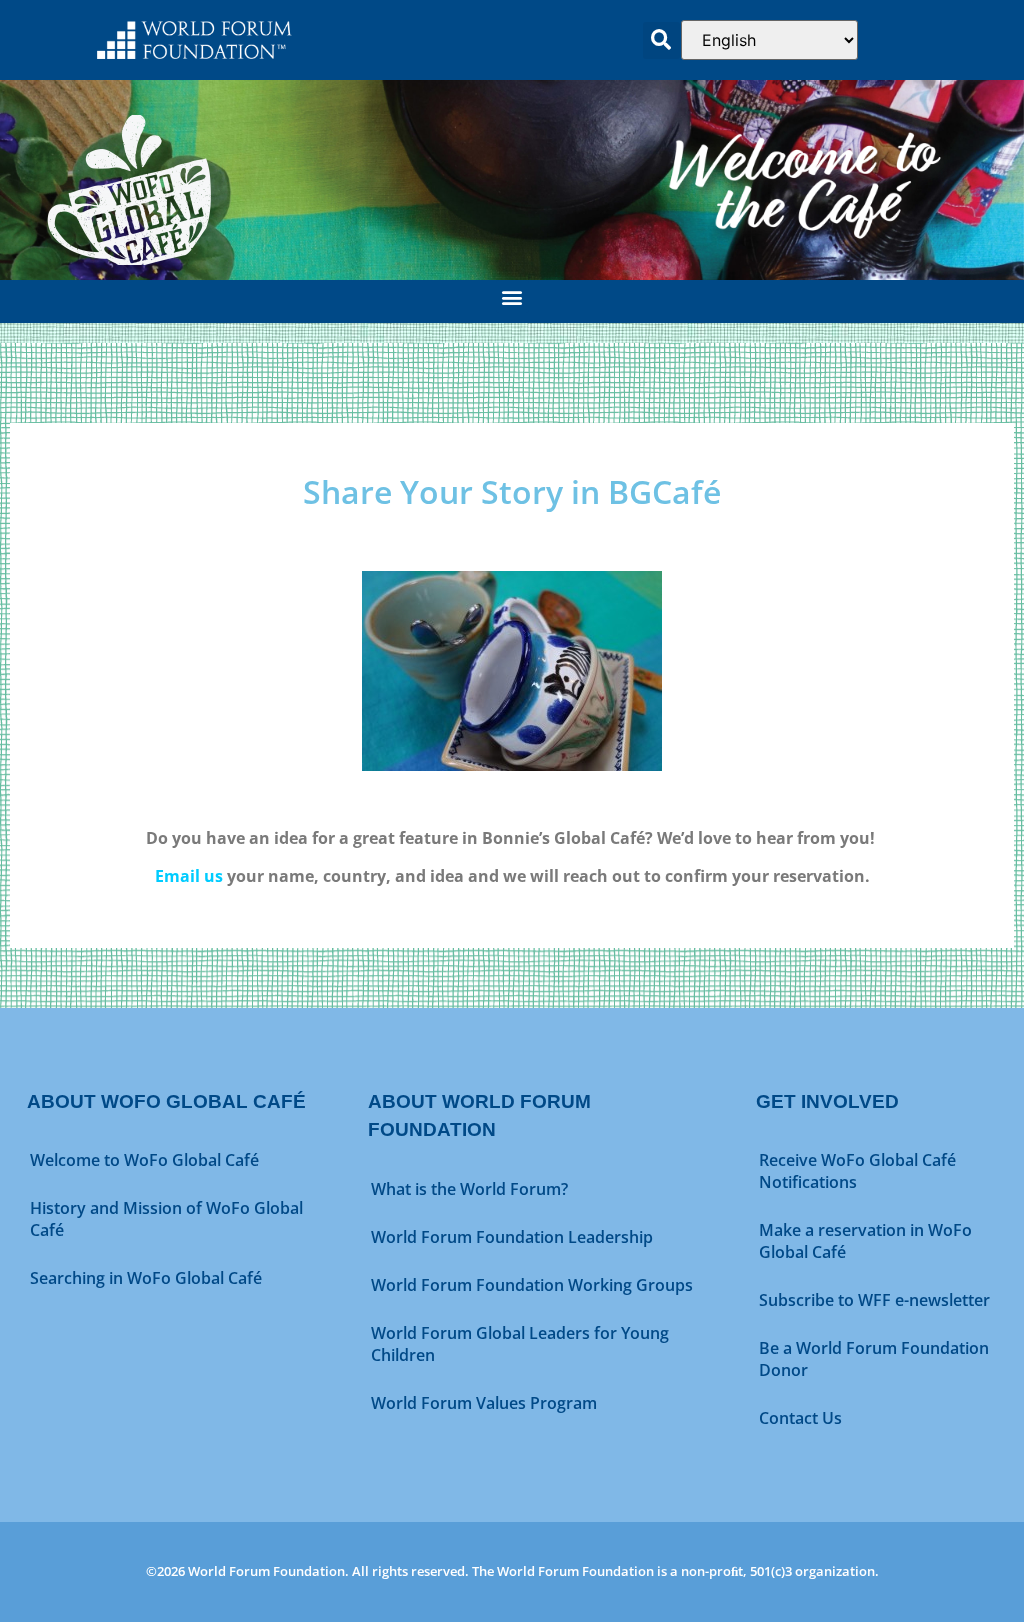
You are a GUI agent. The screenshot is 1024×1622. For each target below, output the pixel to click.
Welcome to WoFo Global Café (144, 1160)
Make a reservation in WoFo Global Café (865, 1241)
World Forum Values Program (484, 1403)
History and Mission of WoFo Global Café (166, 1219)
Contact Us (800, 1418)
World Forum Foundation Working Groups (532, 1285)
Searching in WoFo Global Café (146, 1278)
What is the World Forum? (469, 1189)
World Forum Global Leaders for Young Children (520, 1344)
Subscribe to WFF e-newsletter (874, 1300)
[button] (661, 40)
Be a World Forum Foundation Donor (874, 1359)
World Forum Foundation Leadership (512, 1237)
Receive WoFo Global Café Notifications (857, 1171)
